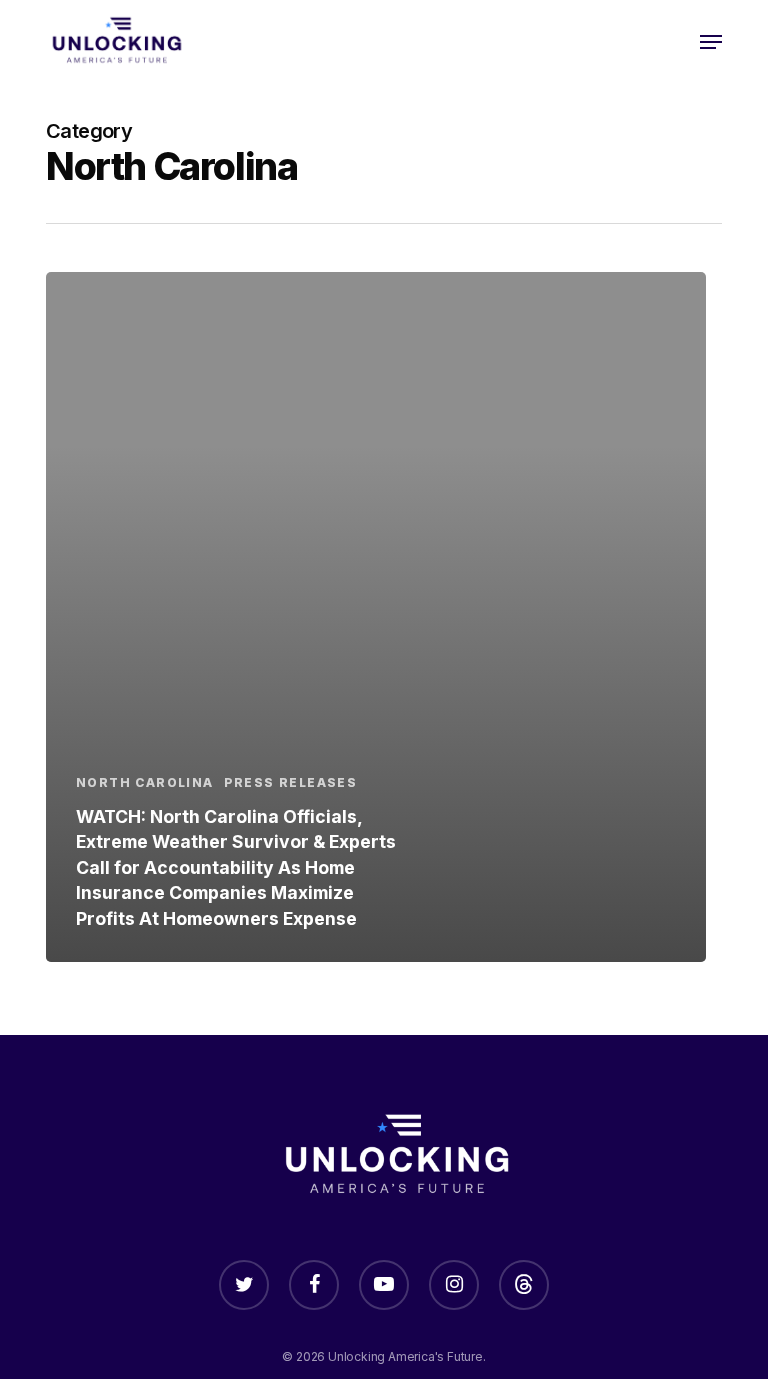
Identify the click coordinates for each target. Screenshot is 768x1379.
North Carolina (145, 782)
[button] (711, 42)
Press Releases (291, 782)
